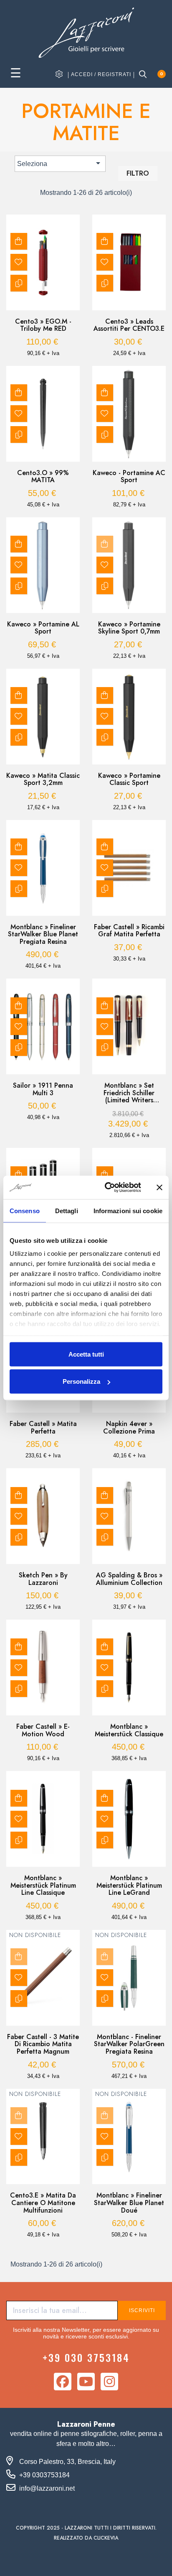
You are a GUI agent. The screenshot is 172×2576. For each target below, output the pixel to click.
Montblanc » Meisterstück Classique (129, 1730)
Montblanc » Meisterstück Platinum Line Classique (43, 1885)
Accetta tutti (86, 1354)
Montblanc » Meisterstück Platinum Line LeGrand (129, 1885)
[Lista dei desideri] (19, 262)
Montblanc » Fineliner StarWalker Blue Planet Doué (129, 2203)
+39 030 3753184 (86, 2357)
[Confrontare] (19, 283)
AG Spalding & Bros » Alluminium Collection (129, 1579)
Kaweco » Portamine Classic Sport (129, 779)
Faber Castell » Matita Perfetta (43, 1427)
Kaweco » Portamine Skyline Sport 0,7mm (129, 628)
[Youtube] (86, 2382)
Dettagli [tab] (67, 1210)
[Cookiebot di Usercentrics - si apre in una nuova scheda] (106, 1188)
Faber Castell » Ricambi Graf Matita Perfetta (129, 931)
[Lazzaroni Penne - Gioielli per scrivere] (86, 32)
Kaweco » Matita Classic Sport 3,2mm (43, 779)
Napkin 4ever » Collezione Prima (129, 1427)
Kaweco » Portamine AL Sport (43, 628)
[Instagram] (109, 2382)
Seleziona (60, 163)
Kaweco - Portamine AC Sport (129, 477)
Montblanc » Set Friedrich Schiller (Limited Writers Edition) (129, 1093)
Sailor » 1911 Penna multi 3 (43, 1089)
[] (19, 241)
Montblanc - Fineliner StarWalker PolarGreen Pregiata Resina (129, 2044)
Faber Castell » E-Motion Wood (43, 1730)
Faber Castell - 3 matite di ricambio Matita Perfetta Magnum (43, 2044)
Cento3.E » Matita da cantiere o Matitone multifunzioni (43, 2203)
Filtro (138, 173)
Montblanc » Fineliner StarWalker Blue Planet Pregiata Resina (43, 934)
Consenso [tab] (25, 1210)
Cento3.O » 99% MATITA (43, 477)
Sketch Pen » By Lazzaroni (43, 1579)
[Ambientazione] (59, 74)
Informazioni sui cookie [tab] (128, 1210)
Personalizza (81, 1381)
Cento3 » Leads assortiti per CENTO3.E (129, 325)
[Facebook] (63, 2382)
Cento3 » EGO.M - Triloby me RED (43, 325)
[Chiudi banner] (159, 1187)
